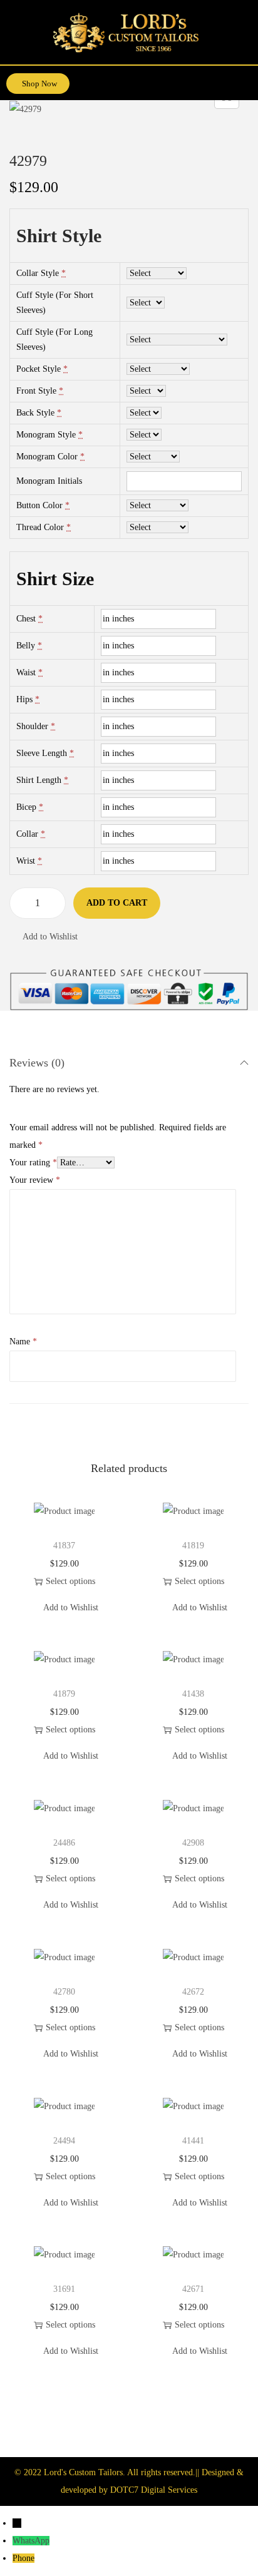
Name (23, 1342)
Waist (26, 672)
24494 (64, 2141)
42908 (193, 1843)
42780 (64, 1992)
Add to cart (117, 903)
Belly (26, 646)
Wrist (26, 861)
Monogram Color (47, 457)
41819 (193, 1546)
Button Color (39, 505)
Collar (27, 834)
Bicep (26, 807)
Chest (26, 619)
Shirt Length (39, 780)
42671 (193, 2289)
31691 (64, 2289)
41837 (64, 1546)
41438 (193, 1694)
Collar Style (38, 273)
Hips (24, 699)
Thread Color (40, 527)
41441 (193, 2141)
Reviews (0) (37, 1063)
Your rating (33, 1163)
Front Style (36, 391)
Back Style (35, 413)
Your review (35, 1180)
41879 (64, 1694)
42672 (193, 1992)
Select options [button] (70, 1581)
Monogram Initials (49, 481)
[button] (247, 79)
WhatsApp (31, 2541)
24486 (64, 1843)
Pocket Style (39, 369)
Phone (23, 2558)
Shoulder (32, 726)
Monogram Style (46, 435)
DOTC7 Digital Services (154, 2490)
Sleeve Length (42, 753)
